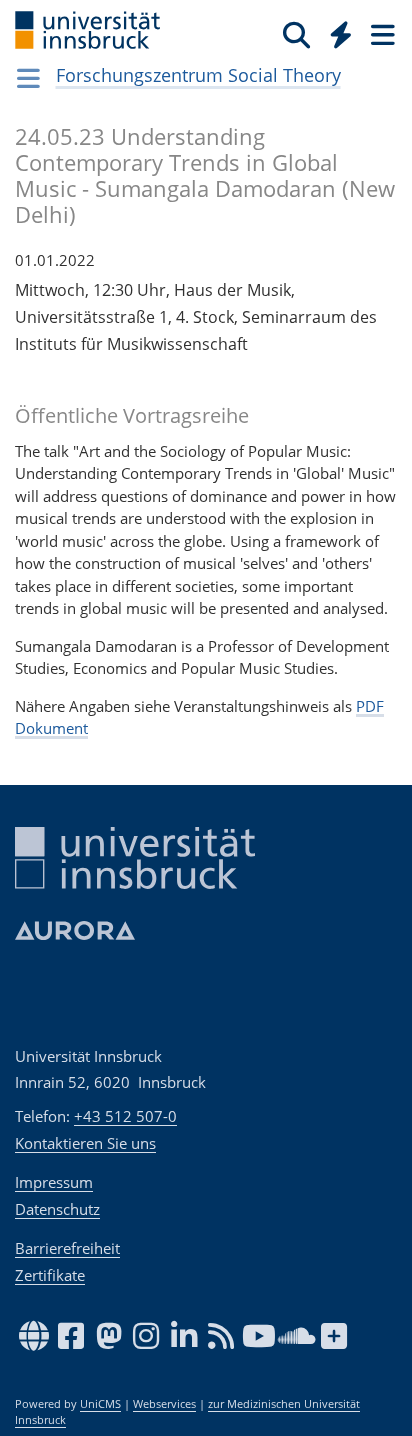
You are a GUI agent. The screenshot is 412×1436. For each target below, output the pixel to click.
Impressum (54, 1182)
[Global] (335, 31)
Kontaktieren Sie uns (85, 1143)
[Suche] (296, 34)
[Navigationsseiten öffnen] (28, 78)
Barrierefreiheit (67, 1248)
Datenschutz (57, 1209)
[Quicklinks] (341, 34)
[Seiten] (381, 34)
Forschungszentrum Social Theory (198, 75)
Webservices (164, 1404)
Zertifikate (50, 1275)
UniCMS (100, 1404)
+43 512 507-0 (125, 1116)
